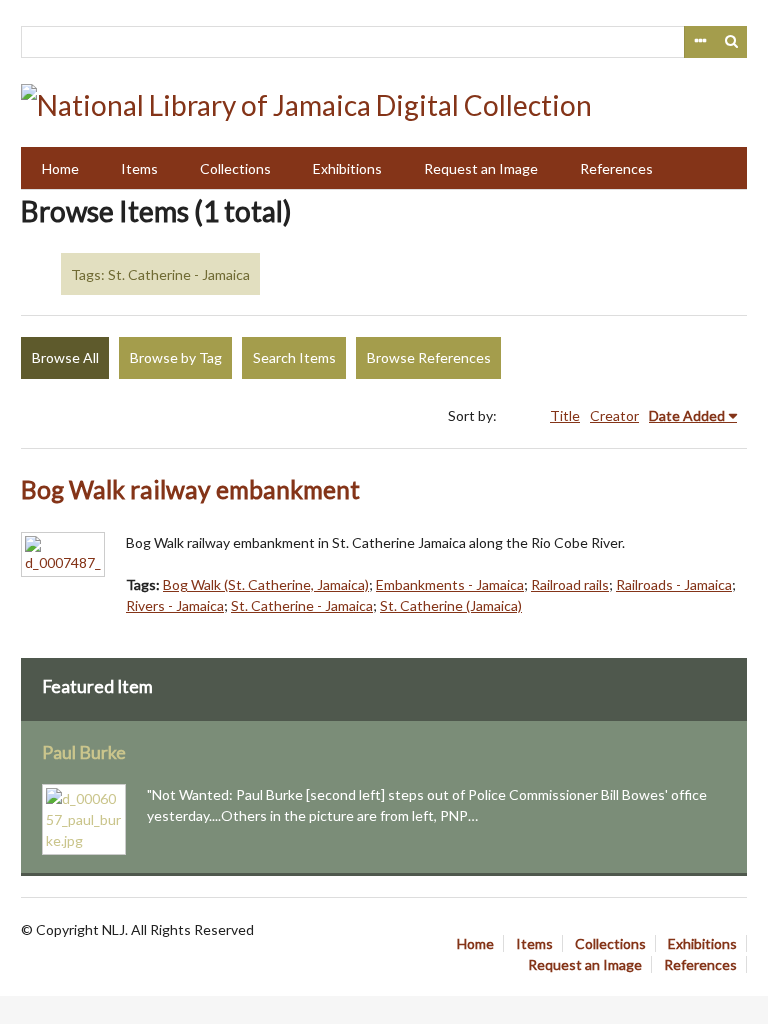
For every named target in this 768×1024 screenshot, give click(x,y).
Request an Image (481, 168)
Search (732, 42)
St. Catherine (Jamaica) (451, 605)
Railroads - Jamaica (674, 584)
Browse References (429, 357)
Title (565, 415)
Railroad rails (570, 584)
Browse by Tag (176, 357)
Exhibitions (347, 168)
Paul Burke (84, 752)
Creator (614, 415)
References (616, 168)
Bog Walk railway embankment (190, 489)
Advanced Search (700, 42)
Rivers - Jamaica (175, 605)
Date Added (687, 415)
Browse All (65, 357)
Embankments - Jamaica (450, 584)
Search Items (294, 357)
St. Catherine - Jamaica (302, 605)
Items (139, 168)
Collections (235, 168)
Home (60, 168)
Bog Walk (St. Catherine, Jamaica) (266, 584)
